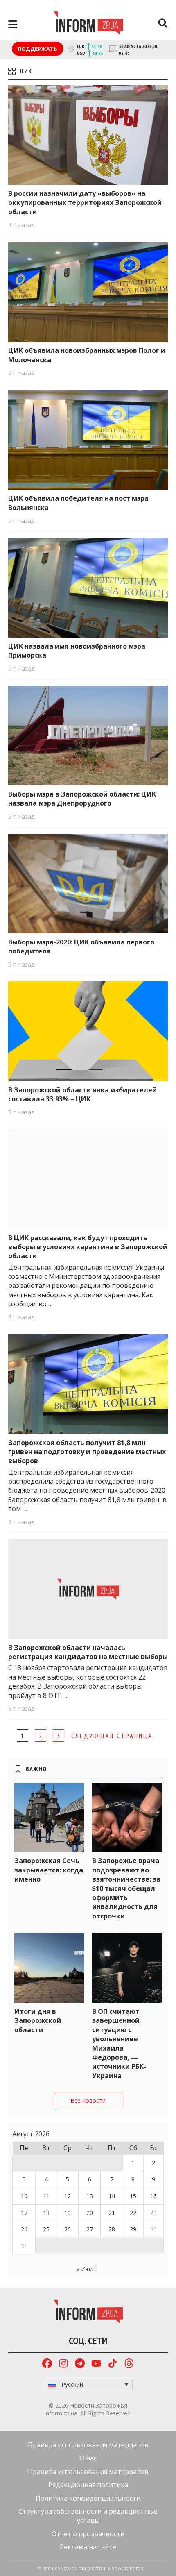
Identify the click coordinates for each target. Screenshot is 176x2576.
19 (68, 2213)
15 (133, 2196)
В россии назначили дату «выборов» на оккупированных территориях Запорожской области (85, 203)
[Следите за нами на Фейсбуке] (47, 2364)
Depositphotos (126, 2568)
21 (112, 2213)
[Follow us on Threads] (129, 2364)
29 (133, 2229)
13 (90, 2196)
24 (24, 2229)
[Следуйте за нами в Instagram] (63, 2364)
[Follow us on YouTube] (96, 2364)
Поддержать (38, 49)
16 (153, 2196)
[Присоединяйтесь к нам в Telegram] (80, 2364)
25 (46, 2229)
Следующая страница (112, 1736)
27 (90, 2229)
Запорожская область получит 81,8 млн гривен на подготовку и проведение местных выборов (87, 1452)
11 (46, 2196)
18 (46, 2213)
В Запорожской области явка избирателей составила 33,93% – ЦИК (82, 1094)
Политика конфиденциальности (88, 2498)
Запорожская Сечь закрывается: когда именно (49, 1870)
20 (90, 2213)
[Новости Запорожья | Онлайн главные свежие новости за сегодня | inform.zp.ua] (88, 24)
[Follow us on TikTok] (113, 2364)
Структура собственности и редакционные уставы (88, 2516)
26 (68, 2229)
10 (24, 2196)
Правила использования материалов (88, 2445)
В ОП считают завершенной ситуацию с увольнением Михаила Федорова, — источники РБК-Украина (119, 2044)
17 (24, 2213)
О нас (88, 2458)
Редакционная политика (88, 2485)
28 (112, 2229)
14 (112, 2196)
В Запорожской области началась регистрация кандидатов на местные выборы (88, 1652)
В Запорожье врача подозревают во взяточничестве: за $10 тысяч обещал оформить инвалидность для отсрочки (126, 1888)
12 (68, 2196)
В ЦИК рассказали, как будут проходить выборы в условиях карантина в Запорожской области (88, 1247)
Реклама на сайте (88, 2547)
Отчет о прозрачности (88, 2534)
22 (133, 2213)
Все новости (88, 2101)
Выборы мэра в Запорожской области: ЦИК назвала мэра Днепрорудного (82, 799)
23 (153, 2213)
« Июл (85, 2269)
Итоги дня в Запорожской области (38, 2021)
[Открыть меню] (13, 24)
